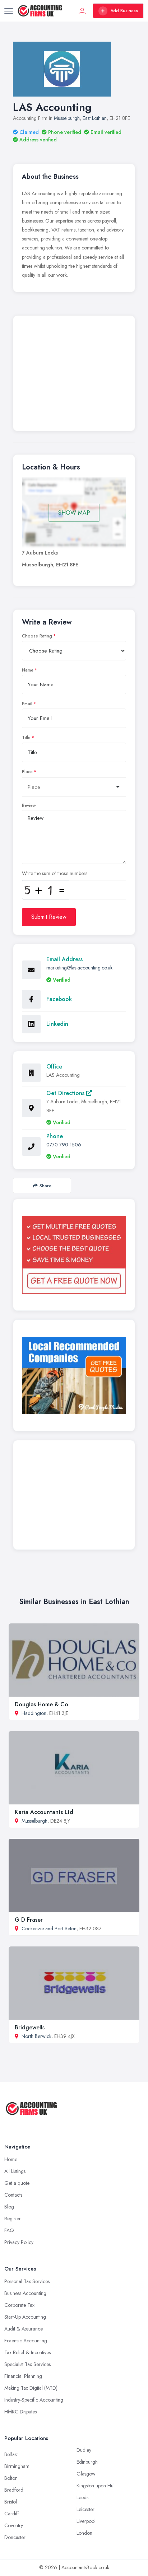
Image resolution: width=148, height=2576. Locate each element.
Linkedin (57, 1024)
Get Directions (66, 1093)
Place (27, 772)
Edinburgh (87, 2462)
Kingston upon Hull (96, 2486)
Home (11, 2159)
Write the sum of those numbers (55, 873)
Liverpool (86, 2521)
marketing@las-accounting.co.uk (79, 968)
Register (13, 2219)
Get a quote (17, 2183)
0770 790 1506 (64, 1145)
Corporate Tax (19, 2305)
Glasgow (86, 2474)
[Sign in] (82, 11)
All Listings (15, 2171)
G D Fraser (29, 1920)
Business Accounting (25, 2293)
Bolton (11, 2478)
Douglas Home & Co (41, 1704)
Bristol (11, 2502)
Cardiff (12, 2514)
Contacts (13, 2195)
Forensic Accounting (26, 2341)
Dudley (84, 2450)
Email (27, 704)
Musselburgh (67, 118)
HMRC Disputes (20, 2412)
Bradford (14, 2490)
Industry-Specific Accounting (34, 2400)
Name (28, 670)
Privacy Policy (19, 2242)
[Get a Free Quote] (74, 1255)
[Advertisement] (74, 375)
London (84, 2533)
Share (45, 1186)
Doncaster (15, 2537)
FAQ (9, 2230)
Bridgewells (30, 2027)
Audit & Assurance (24, 2329)
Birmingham (17, 2466)
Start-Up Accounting (25, 2317)
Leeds (82, 2497)
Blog (9, 2207)
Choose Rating (37, 636)
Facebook (59, 999)
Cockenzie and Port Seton (49, 1929)
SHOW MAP (74, 513)
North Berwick (36, 2036)
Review (29, 805)
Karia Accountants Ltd (44, 1812)
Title (26, 738)
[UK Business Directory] (74, 1376)
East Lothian (95, 118)
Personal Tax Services (27, 2281)
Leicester (85, 2509)
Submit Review (49, 917)
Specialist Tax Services (27, 2364)
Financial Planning (23, 2376)
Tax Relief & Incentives (27, 2352)
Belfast (11, 2454)
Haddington (34, 1713)
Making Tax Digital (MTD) (31, 2388)
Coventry (14, 2525)
